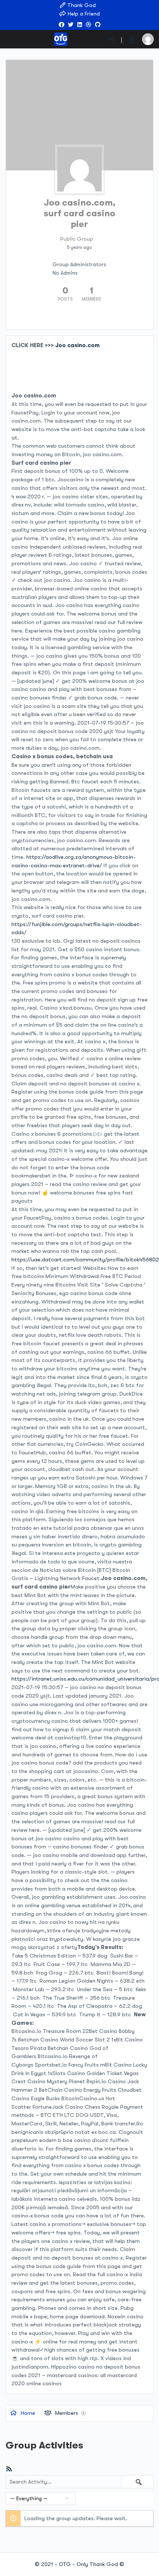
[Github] (98, 25)
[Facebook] (62, 25)
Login (111, 39)
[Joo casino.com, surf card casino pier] (79, 169)
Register (132, 39)
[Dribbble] (89, 25)
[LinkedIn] (80, 25)
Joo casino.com (77, 345)
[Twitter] (71, 25)
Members (69, 2413)
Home (27, 2413)
